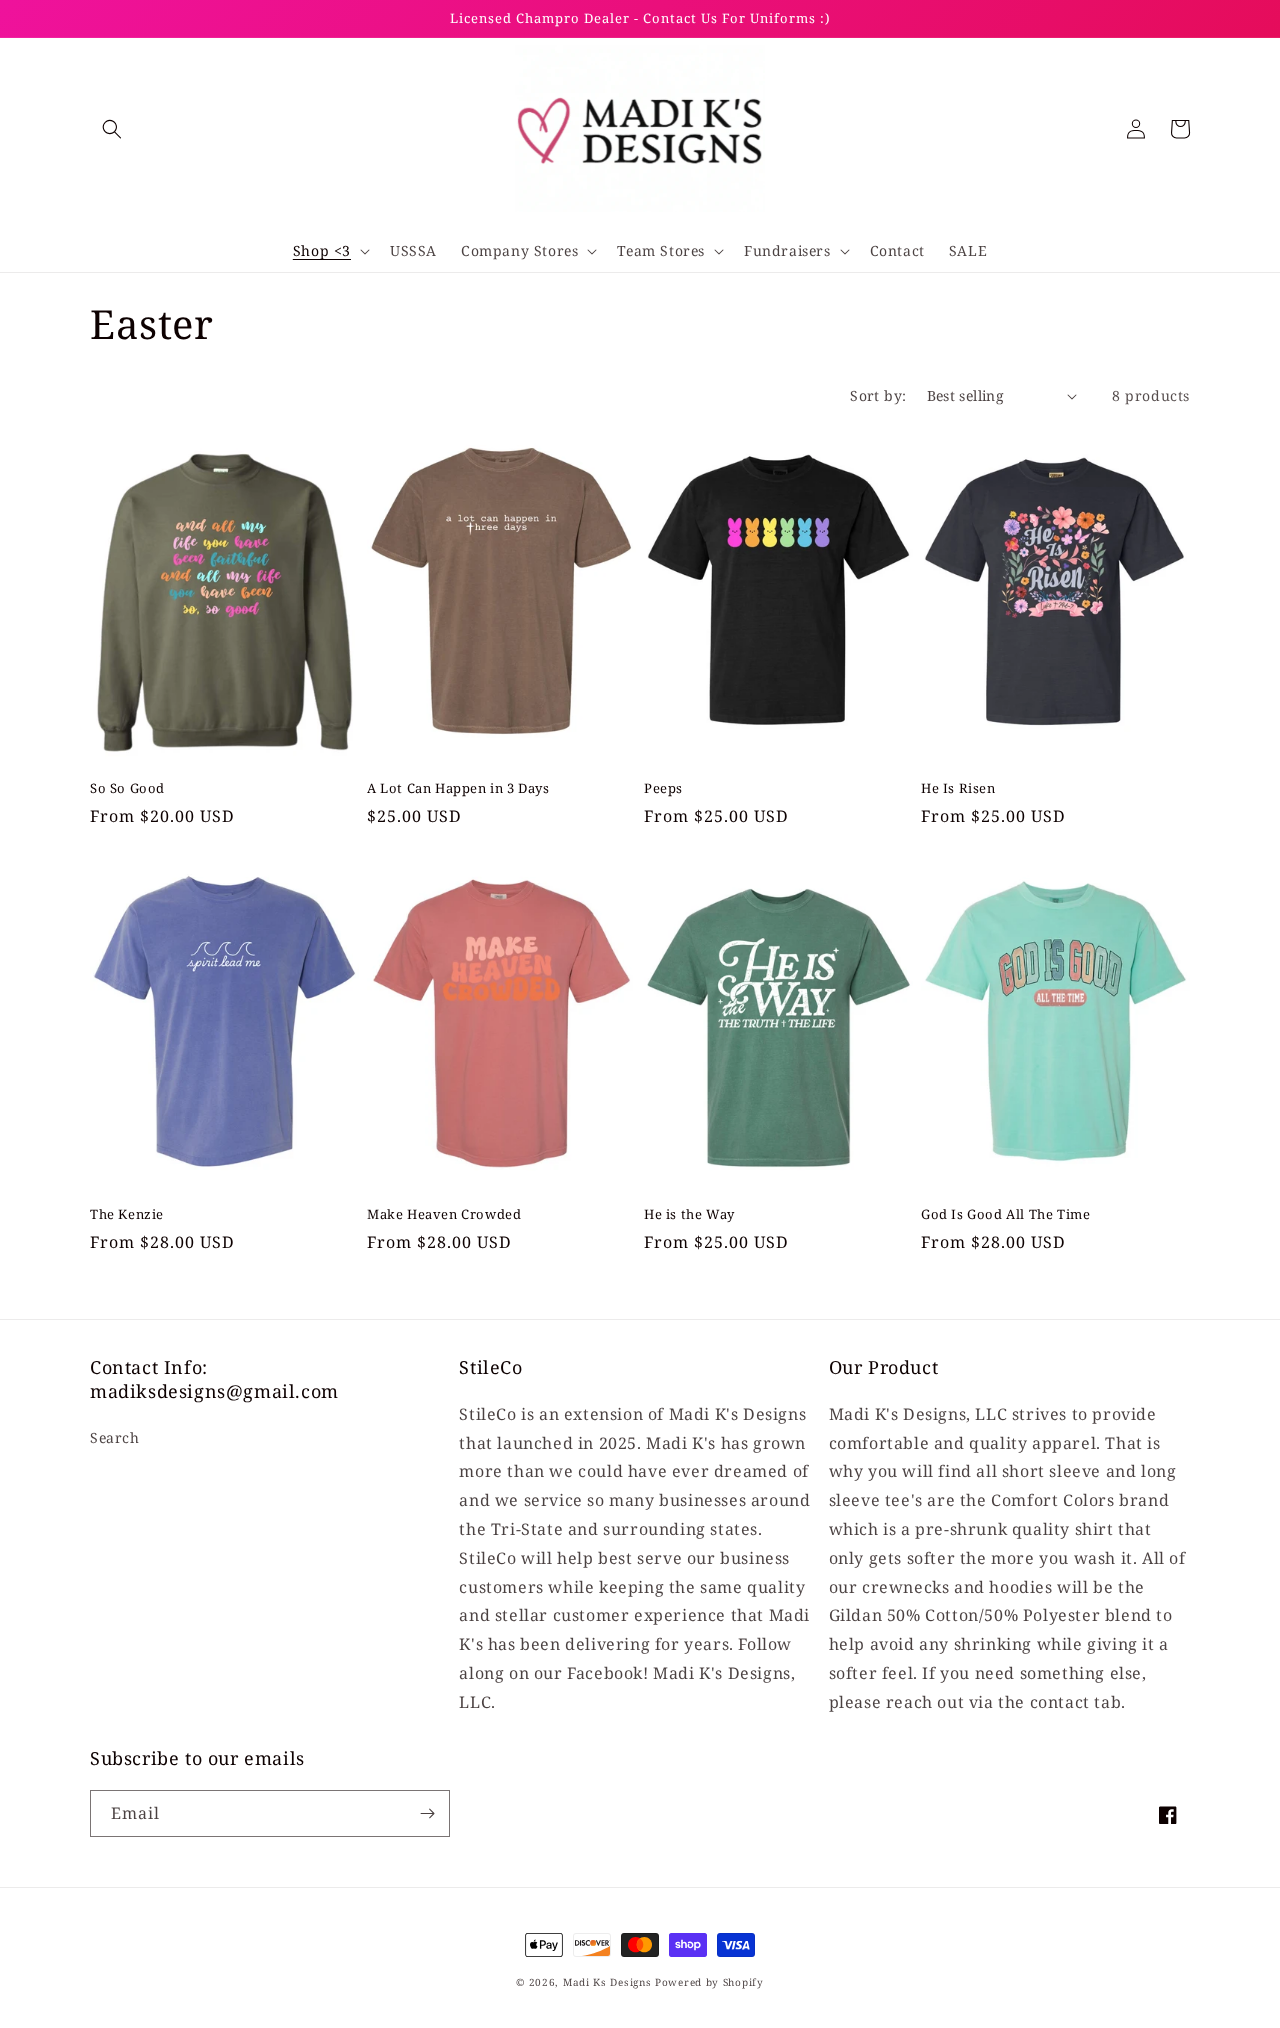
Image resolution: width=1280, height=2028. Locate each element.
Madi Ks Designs (609, 1982)
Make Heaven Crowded (444, 1214)
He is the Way (689, 1214)
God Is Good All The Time (1005, 1214)
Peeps (663, 788)
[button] (112, 129)
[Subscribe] (427, 1813)
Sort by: (878, 395)
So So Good (127, 788)
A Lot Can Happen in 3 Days (458, 788)
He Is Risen (958, 788)
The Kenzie (127, 1214)
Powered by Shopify (709, 1982)
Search (115, 1437)
